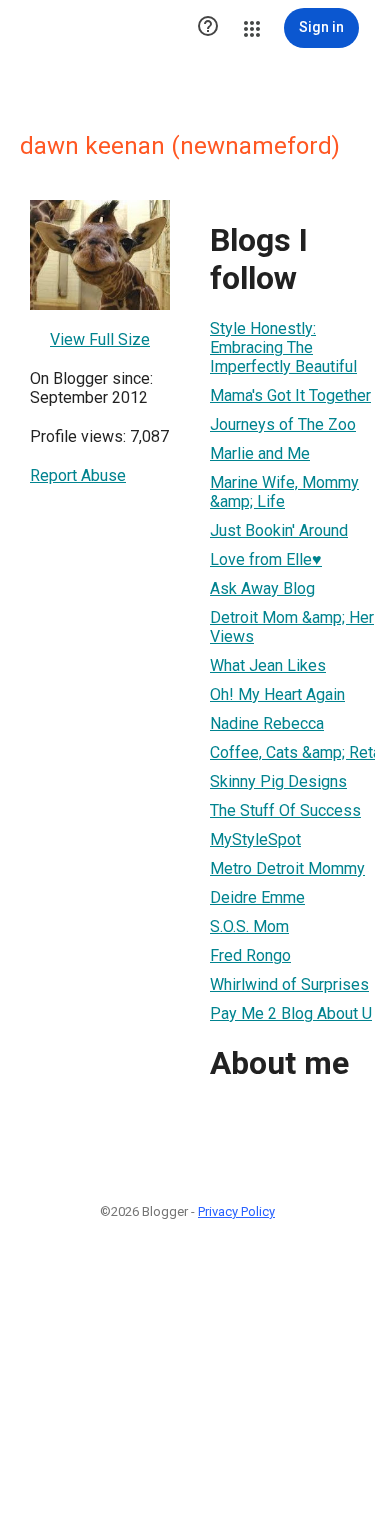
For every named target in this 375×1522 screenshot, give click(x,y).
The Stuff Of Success (285, 810)
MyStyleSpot (255, 839)
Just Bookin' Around (279, 530)
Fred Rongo (250, 955)
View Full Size (100, 339)
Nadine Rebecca (267, 723)
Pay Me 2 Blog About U (291, 1013)
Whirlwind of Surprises (289, 984)
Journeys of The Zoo (283, 424)
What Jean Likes (268, 665)
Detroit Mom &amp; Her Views (292, 627)
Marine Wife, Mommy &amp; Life (284, 492)
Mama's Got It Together (290, 395)
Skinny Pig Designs (278, 781)
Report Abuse (78, 475)
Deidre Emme (257, 897)
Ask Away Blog (262, 588)
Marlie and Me (260, 453)
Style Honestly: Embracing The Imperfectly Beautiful (283, 347)
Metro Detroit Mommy (287, 868)
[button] (208, 28)
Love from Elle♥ (266, 559)
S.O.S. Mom (249, 926)
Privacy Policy (236, 1211)
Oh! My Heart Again (277, 694)
